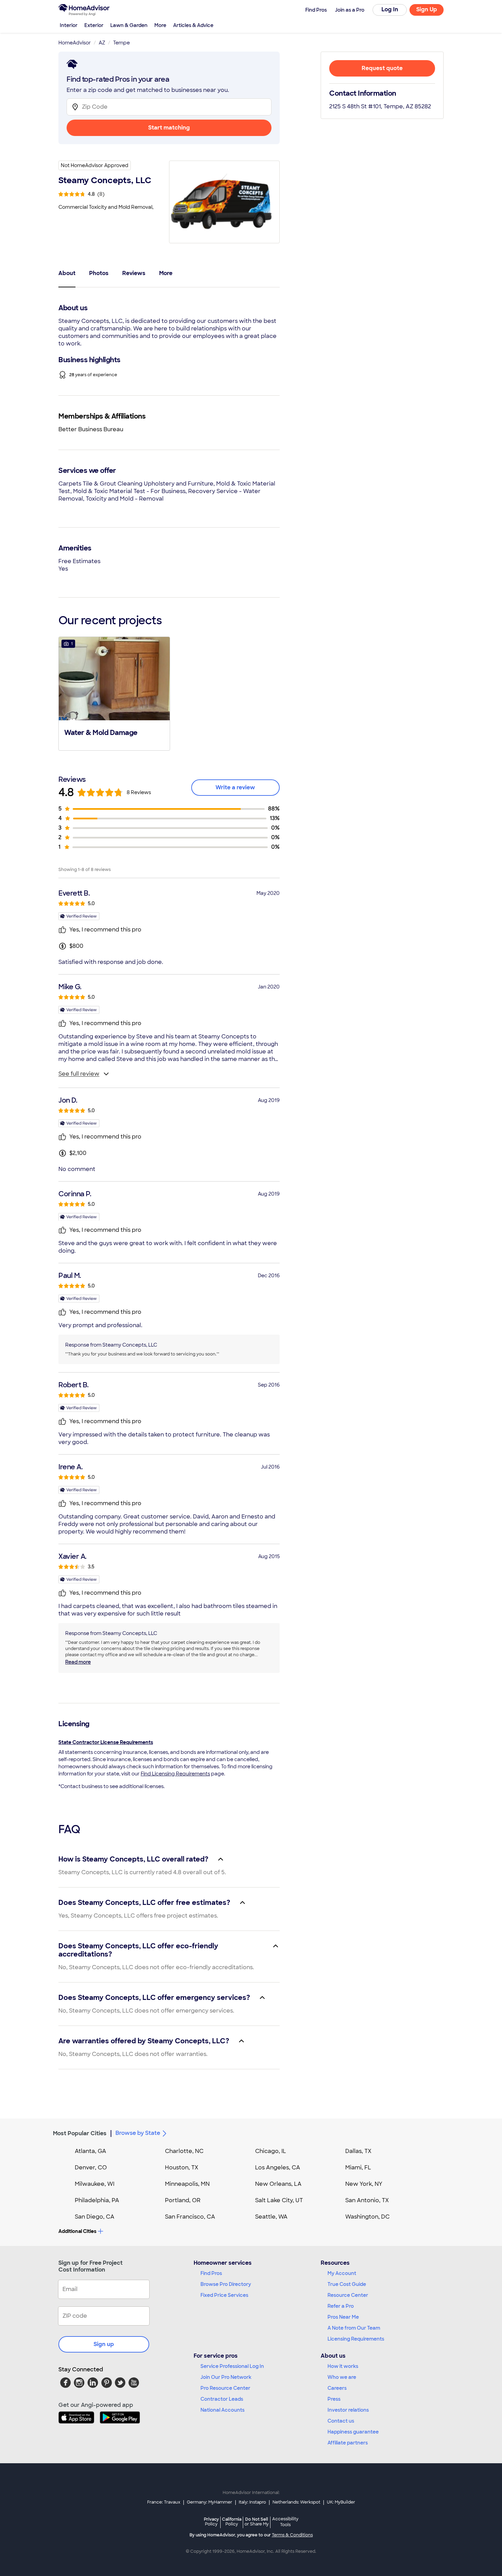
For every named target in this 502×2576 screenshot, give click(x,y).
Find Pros (211, 2273)
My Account (342, 2273)
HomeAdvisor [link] (75, 43)
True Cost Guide (347, 2284)
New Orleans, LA (278, 2184)
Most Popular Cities (80, 2133)
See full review (79, 1074)
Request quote (382, 68)
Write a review (235, 787)
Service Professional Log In (232, 2366)
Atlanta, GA (90, 2151)
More (160, 25)
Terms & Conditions (292, 2535)
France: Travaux (164, 2502)
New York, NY (364, 2184)
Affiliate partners (348, 2443)
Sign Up (427, 9)
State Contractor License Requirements (106, 1742)
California (232, 2522)
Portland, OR (183, 2200)
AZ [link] (102, 43)
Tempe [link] (121, 43)
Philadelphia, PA (97, 2200)
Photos (99, 273)
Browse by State (138, 2133)
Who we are (342, 2377)
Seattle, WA (271, 2217)
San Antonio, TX (367, 2200)
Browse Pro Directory (226, 2284)
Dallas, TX (358, 2151)
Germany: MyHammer (210, 2502)
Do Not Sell (257, 2522)
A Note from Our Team (354, 2328)
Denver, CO (91, 2168)
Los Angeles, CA (278, 2168)
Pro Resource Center (225, 2388)
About (67, 273)
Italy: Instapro (252, 2502)
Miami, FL (358, 2168)
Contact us (341, 2421)
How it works (343, 2366)
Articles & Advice (193, 25)
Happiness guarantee (353, 2432)
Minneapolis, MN (187, 2184)
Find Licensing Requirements (175, 1774)
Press (334, 2399)
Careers (337, 2388)
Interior (69, 25)
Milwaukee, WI (95, 2184)
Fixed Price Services (224, 2295)
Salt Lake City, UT (279, 2200)
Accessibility (285, 2522)
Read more (78, 1662)
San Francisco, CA (190, 2217)
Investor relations (348, 2410)
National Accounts (222, 2410)
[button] (114, 693)
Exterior (94, 25)
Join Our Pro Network (226, 2377)
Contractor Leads (222, 2399)
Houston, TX (182, 2168)
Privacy (211, 2522)
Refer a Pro (341, 2306)
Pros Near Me (343, 2317)
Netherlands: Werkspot (296, 2502)
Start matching (169, 128)
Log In (390, 9)
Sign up (104, 2344)
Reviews (134, 273)
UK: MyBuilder (341, 2502)
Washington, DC (367, 2217)
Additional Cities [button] (77, 2231)
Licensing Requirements (356, 2339)
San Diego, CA (95, 2217)
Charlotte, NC (184, 2151)
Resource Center (348, 2295)
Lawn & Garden (129, 25)
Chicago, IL (271, 2151)
